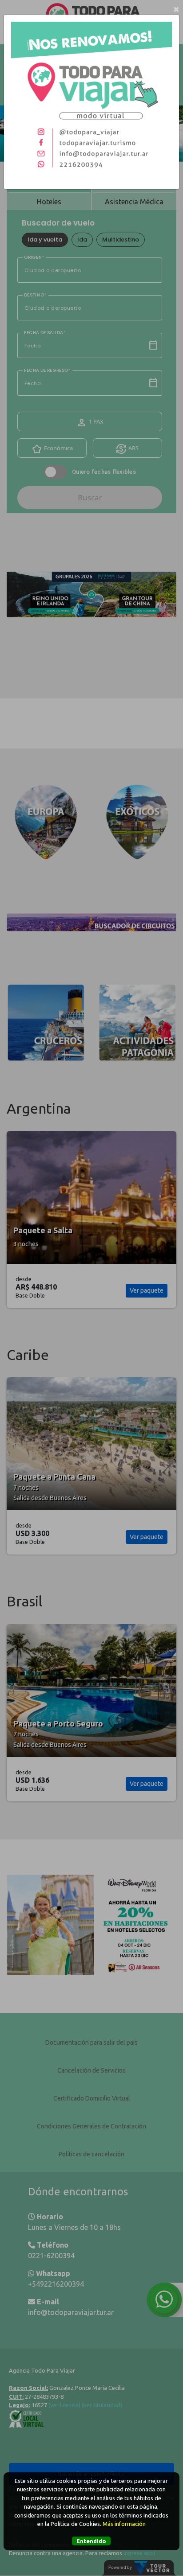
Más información (124, 2524)
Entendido (91, 2541)
